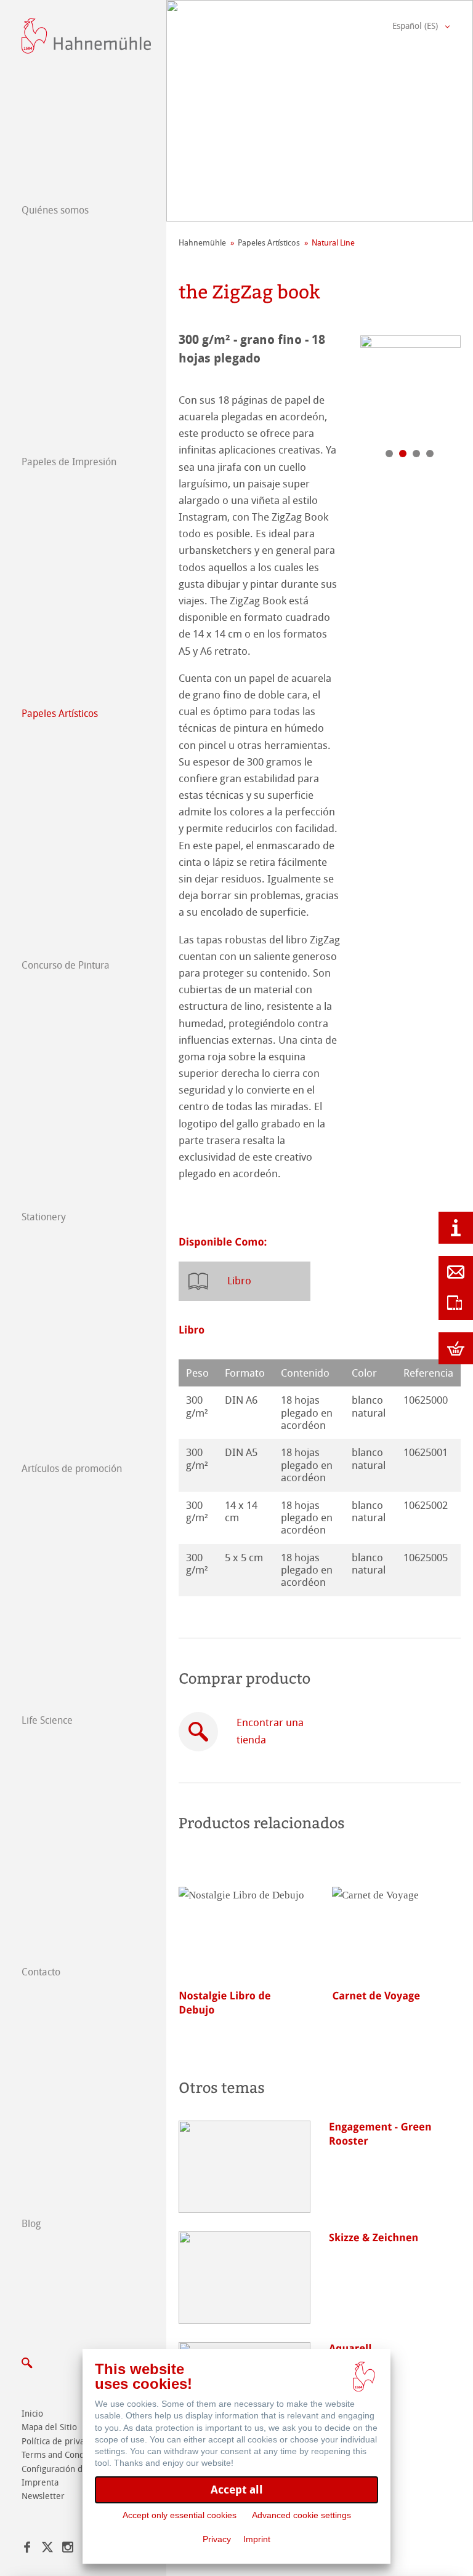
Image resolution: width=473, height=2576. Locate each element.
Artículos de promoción (72, 1469)
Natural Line (333, 243)
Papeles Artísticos (60, 714)
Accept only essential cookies (180, 2515)
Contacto (41, 1972)
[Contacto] (456, 1272)
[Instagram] (68, 2549)
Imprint (257, 2539)
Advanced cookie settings (301, 2515)
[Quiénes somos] (456, 1228)
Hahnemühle (202, 243)
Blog (31, 2224)
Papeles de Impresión (69, 462)
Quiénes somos (55, 210)
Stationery (44, 1217)
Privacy (217, 2539)
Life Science (47, 1720)
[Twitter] (47, 2549)
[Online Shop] (456, 1348)
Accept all (237, 2490)
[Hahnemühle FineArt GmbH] (86, 36)
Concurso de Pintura (66, 965)
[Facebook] (27, 2549)
